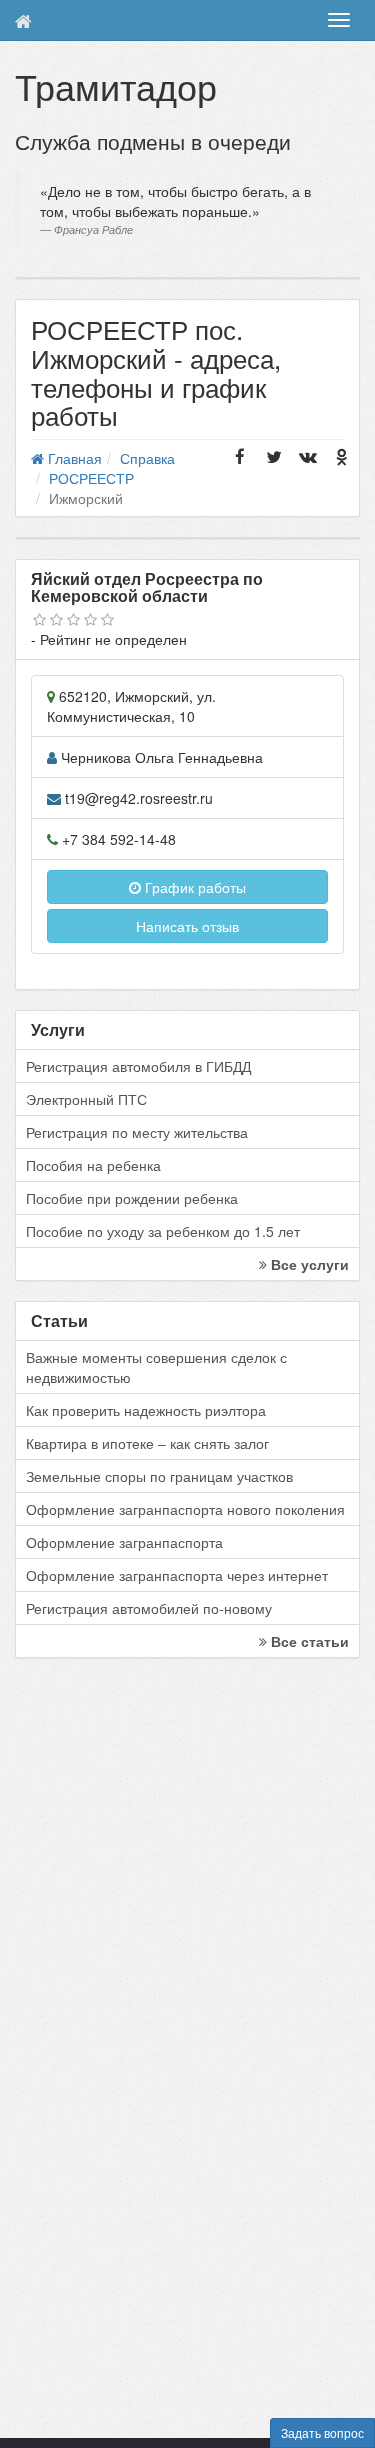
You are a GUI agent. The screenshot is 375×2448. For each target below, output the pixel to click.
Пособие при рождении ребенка (132, 1198)
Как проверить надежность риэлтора (146, 1410)
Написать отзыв (187, 926)
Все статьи (308, 1641)
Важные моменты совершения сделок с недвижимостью (156, 1367)
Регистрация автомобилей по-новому (149, 1608)
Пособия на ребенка (93, 1165)
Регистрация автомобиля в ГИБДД (138, 1066)
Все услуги (308, 1264)
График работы (193, 887)
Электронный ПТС (86, 1099)
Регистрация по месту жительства (137, 1132)
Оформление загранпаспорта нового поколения (185, 1509)
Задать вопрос (322, 2432)
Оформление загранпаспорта (124, 1542)
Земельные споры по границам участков (159, 1476)
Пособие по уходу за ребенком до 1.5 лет (163, 1231)
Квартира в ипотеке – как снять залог (147, 1443)
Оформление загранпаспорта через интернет (177, 1575)
